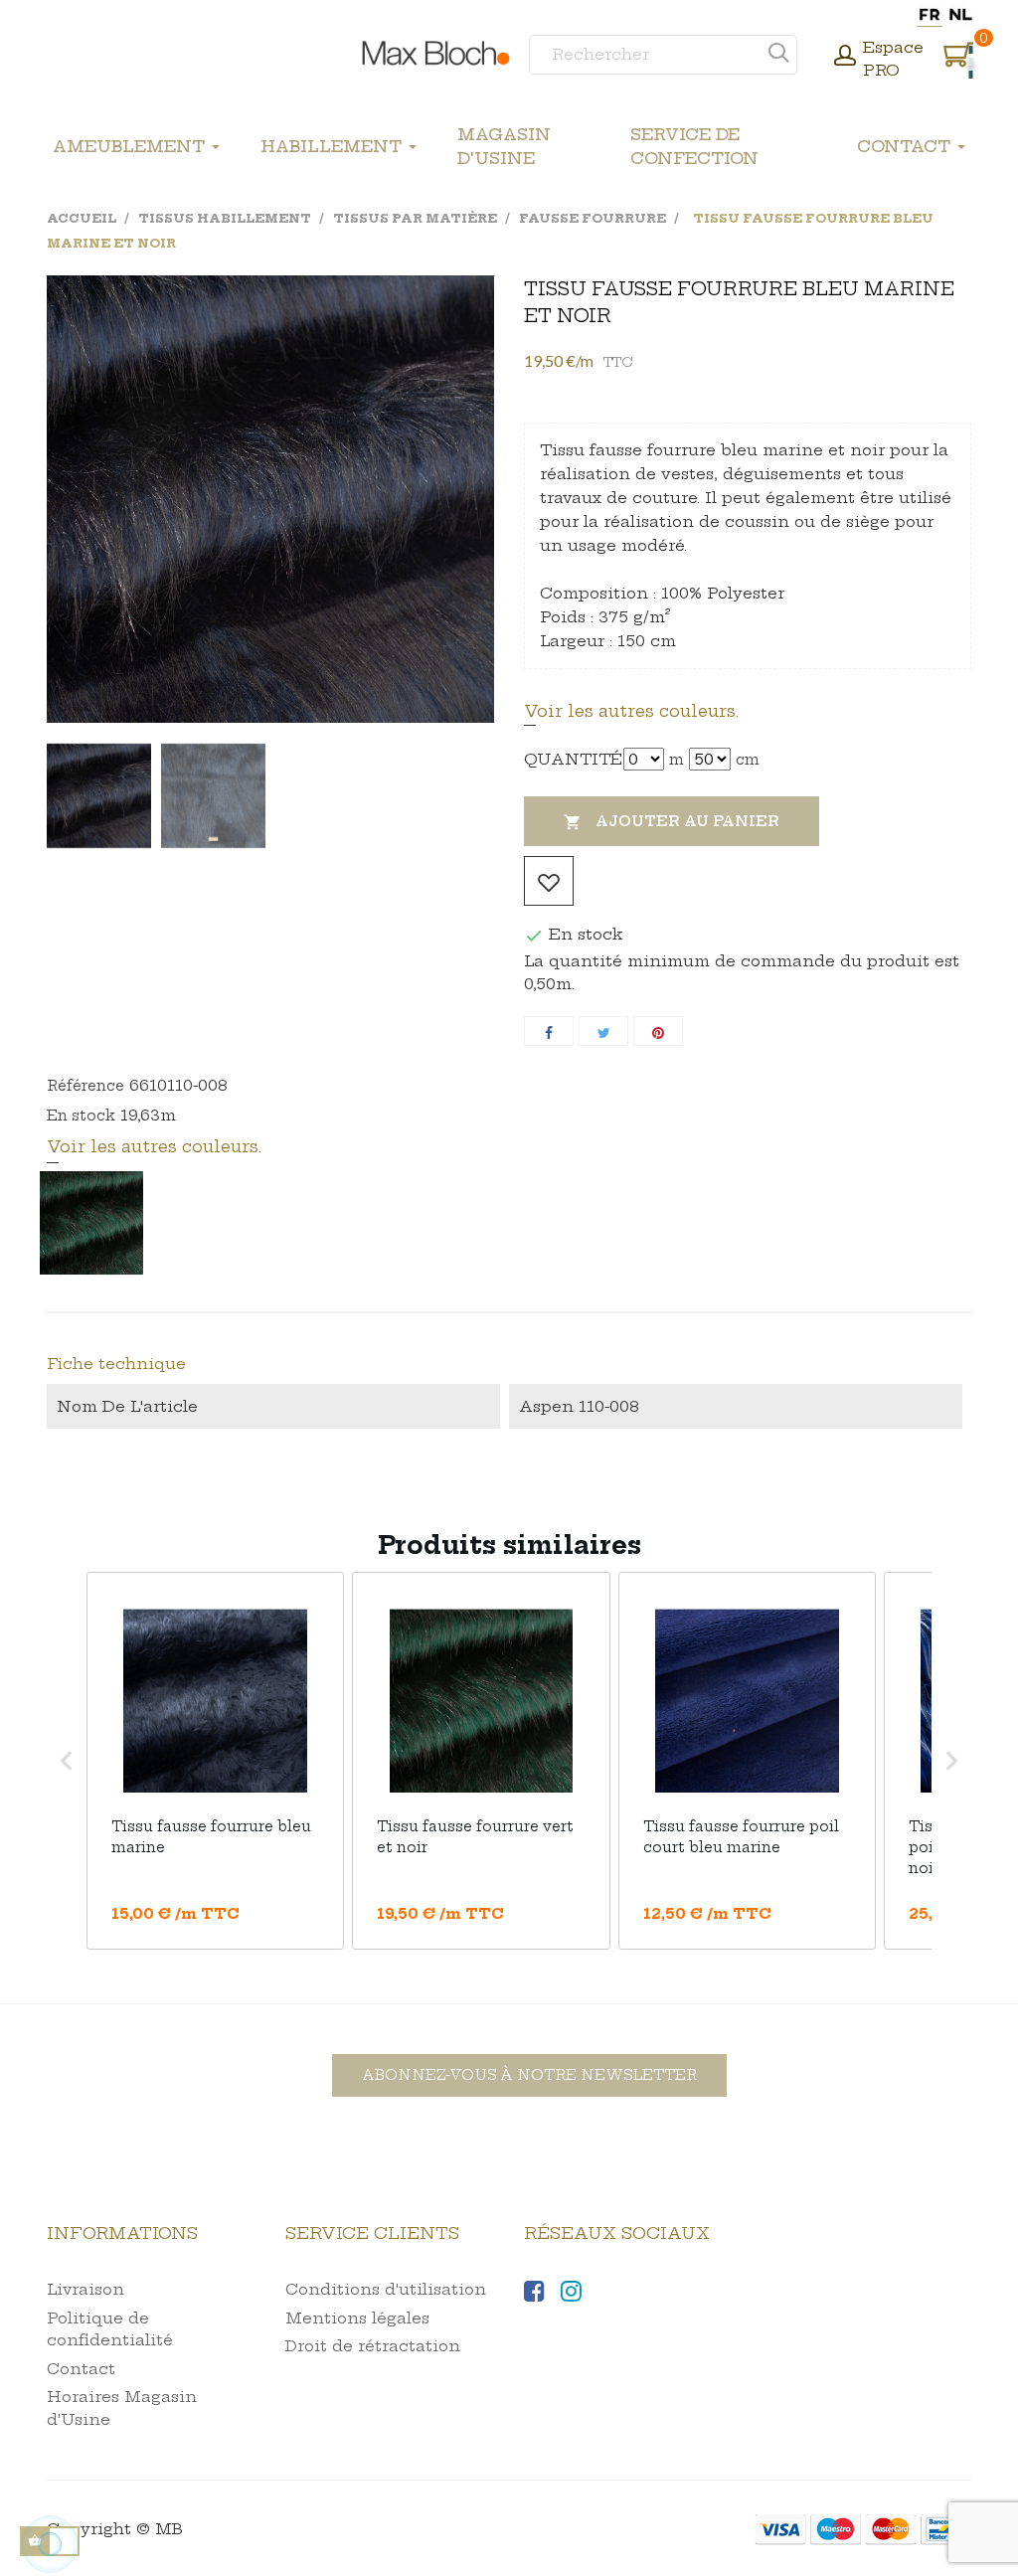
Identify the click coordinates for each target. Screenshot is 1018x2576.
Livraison (85, 2289)
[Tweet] (603, 1031)
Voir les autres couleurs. (631, 711)
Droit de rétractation (373, 2346)
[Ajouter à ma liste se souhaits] (549, 881)
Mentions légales (357, 2318)
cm (748, 760)
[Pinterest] (658, 1031)
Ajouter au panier (672, 822)
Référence (85, 1086)
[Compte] (845, 58)
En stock (81, 1116)
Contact (81, 2369)
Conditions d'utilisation (386, 2289)
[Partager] (549, 1031)
